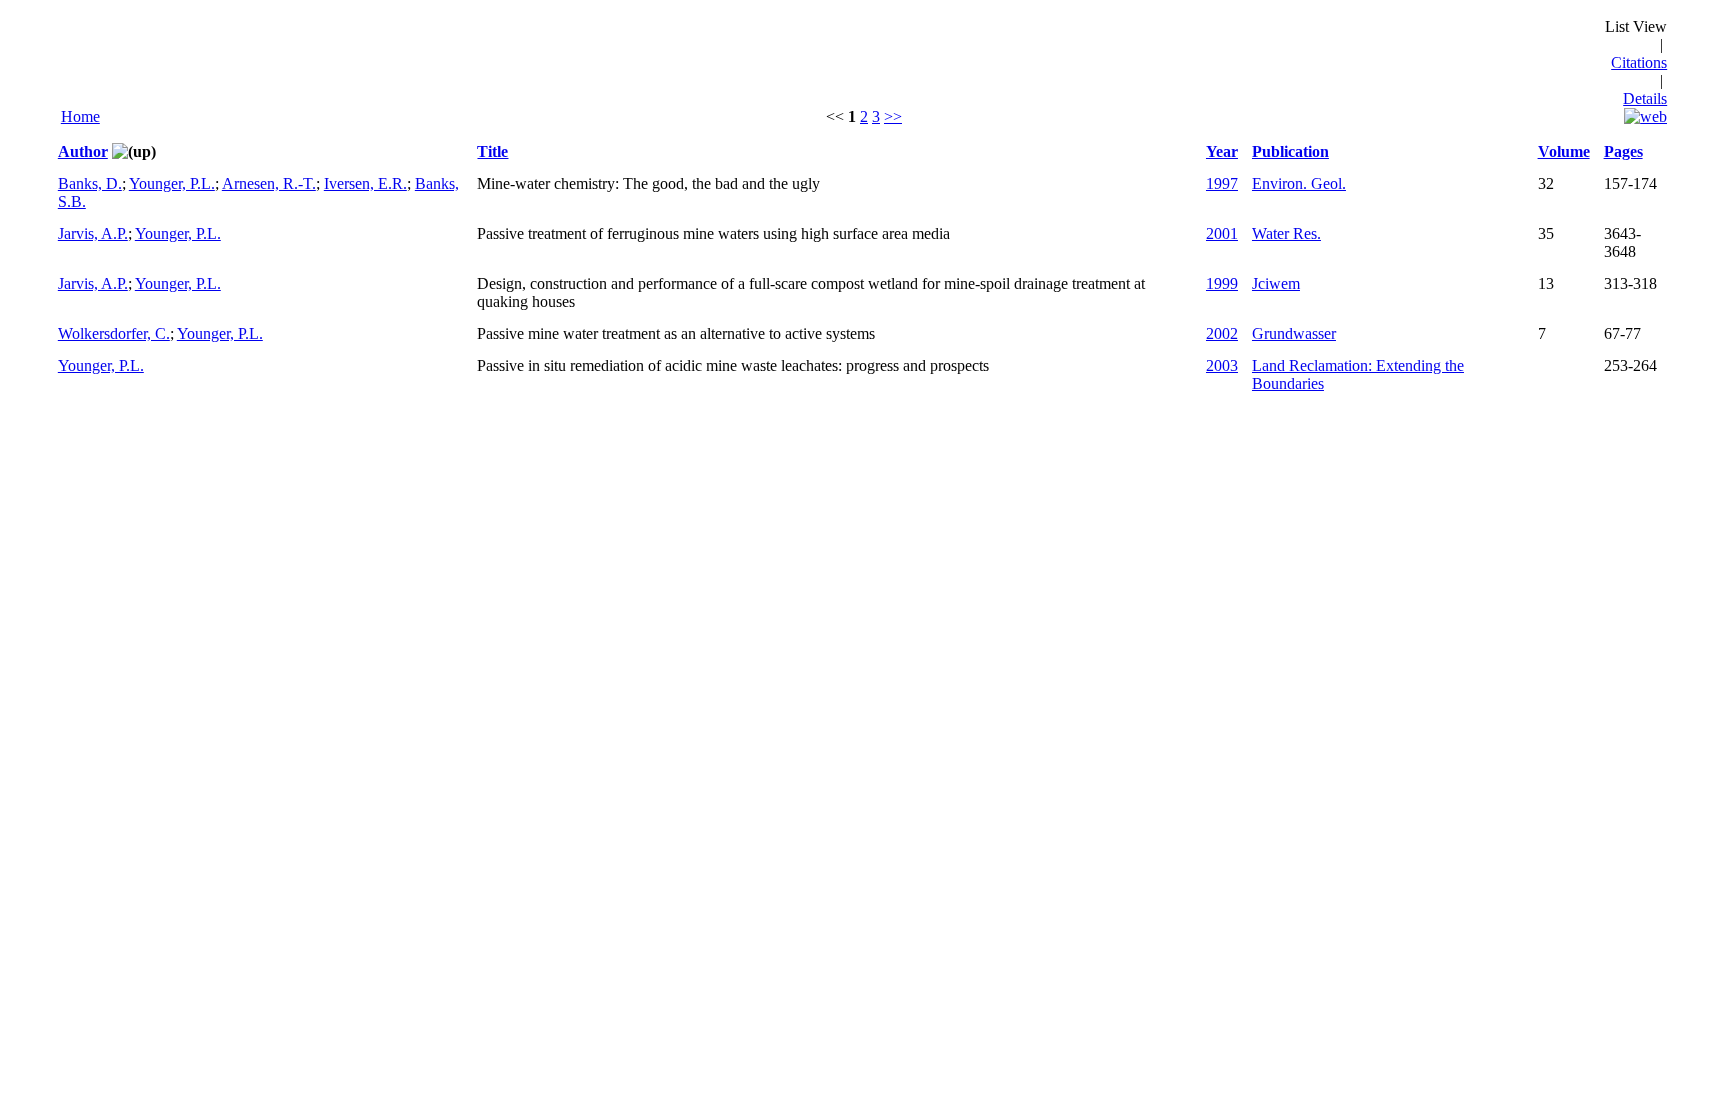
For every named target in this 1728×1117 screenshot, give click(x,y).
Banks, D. (90, 183)
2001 (1222, 233)
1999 (1222, 283)
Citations (1639, 62)
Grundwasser (1294, 333)
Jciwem (1276, 283)
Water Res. (1286, 233)
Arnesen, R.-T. (269, 183)
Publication (1290, 151)
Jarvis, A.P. (93, 233)
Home (80, 116)
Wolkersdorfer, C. (114, 333)
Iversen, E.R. (365, 183)
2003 (1222, 365)
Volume (1564, 151)
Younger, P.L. (172, 183)
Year (1222, 151)
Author (83, 151)
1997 (1222, 183)
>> (893, 116)
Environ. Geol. (1299, 183)
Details (1645, 98)
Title (492, 151)
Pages (1623, 151)
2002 (1222, 333)
